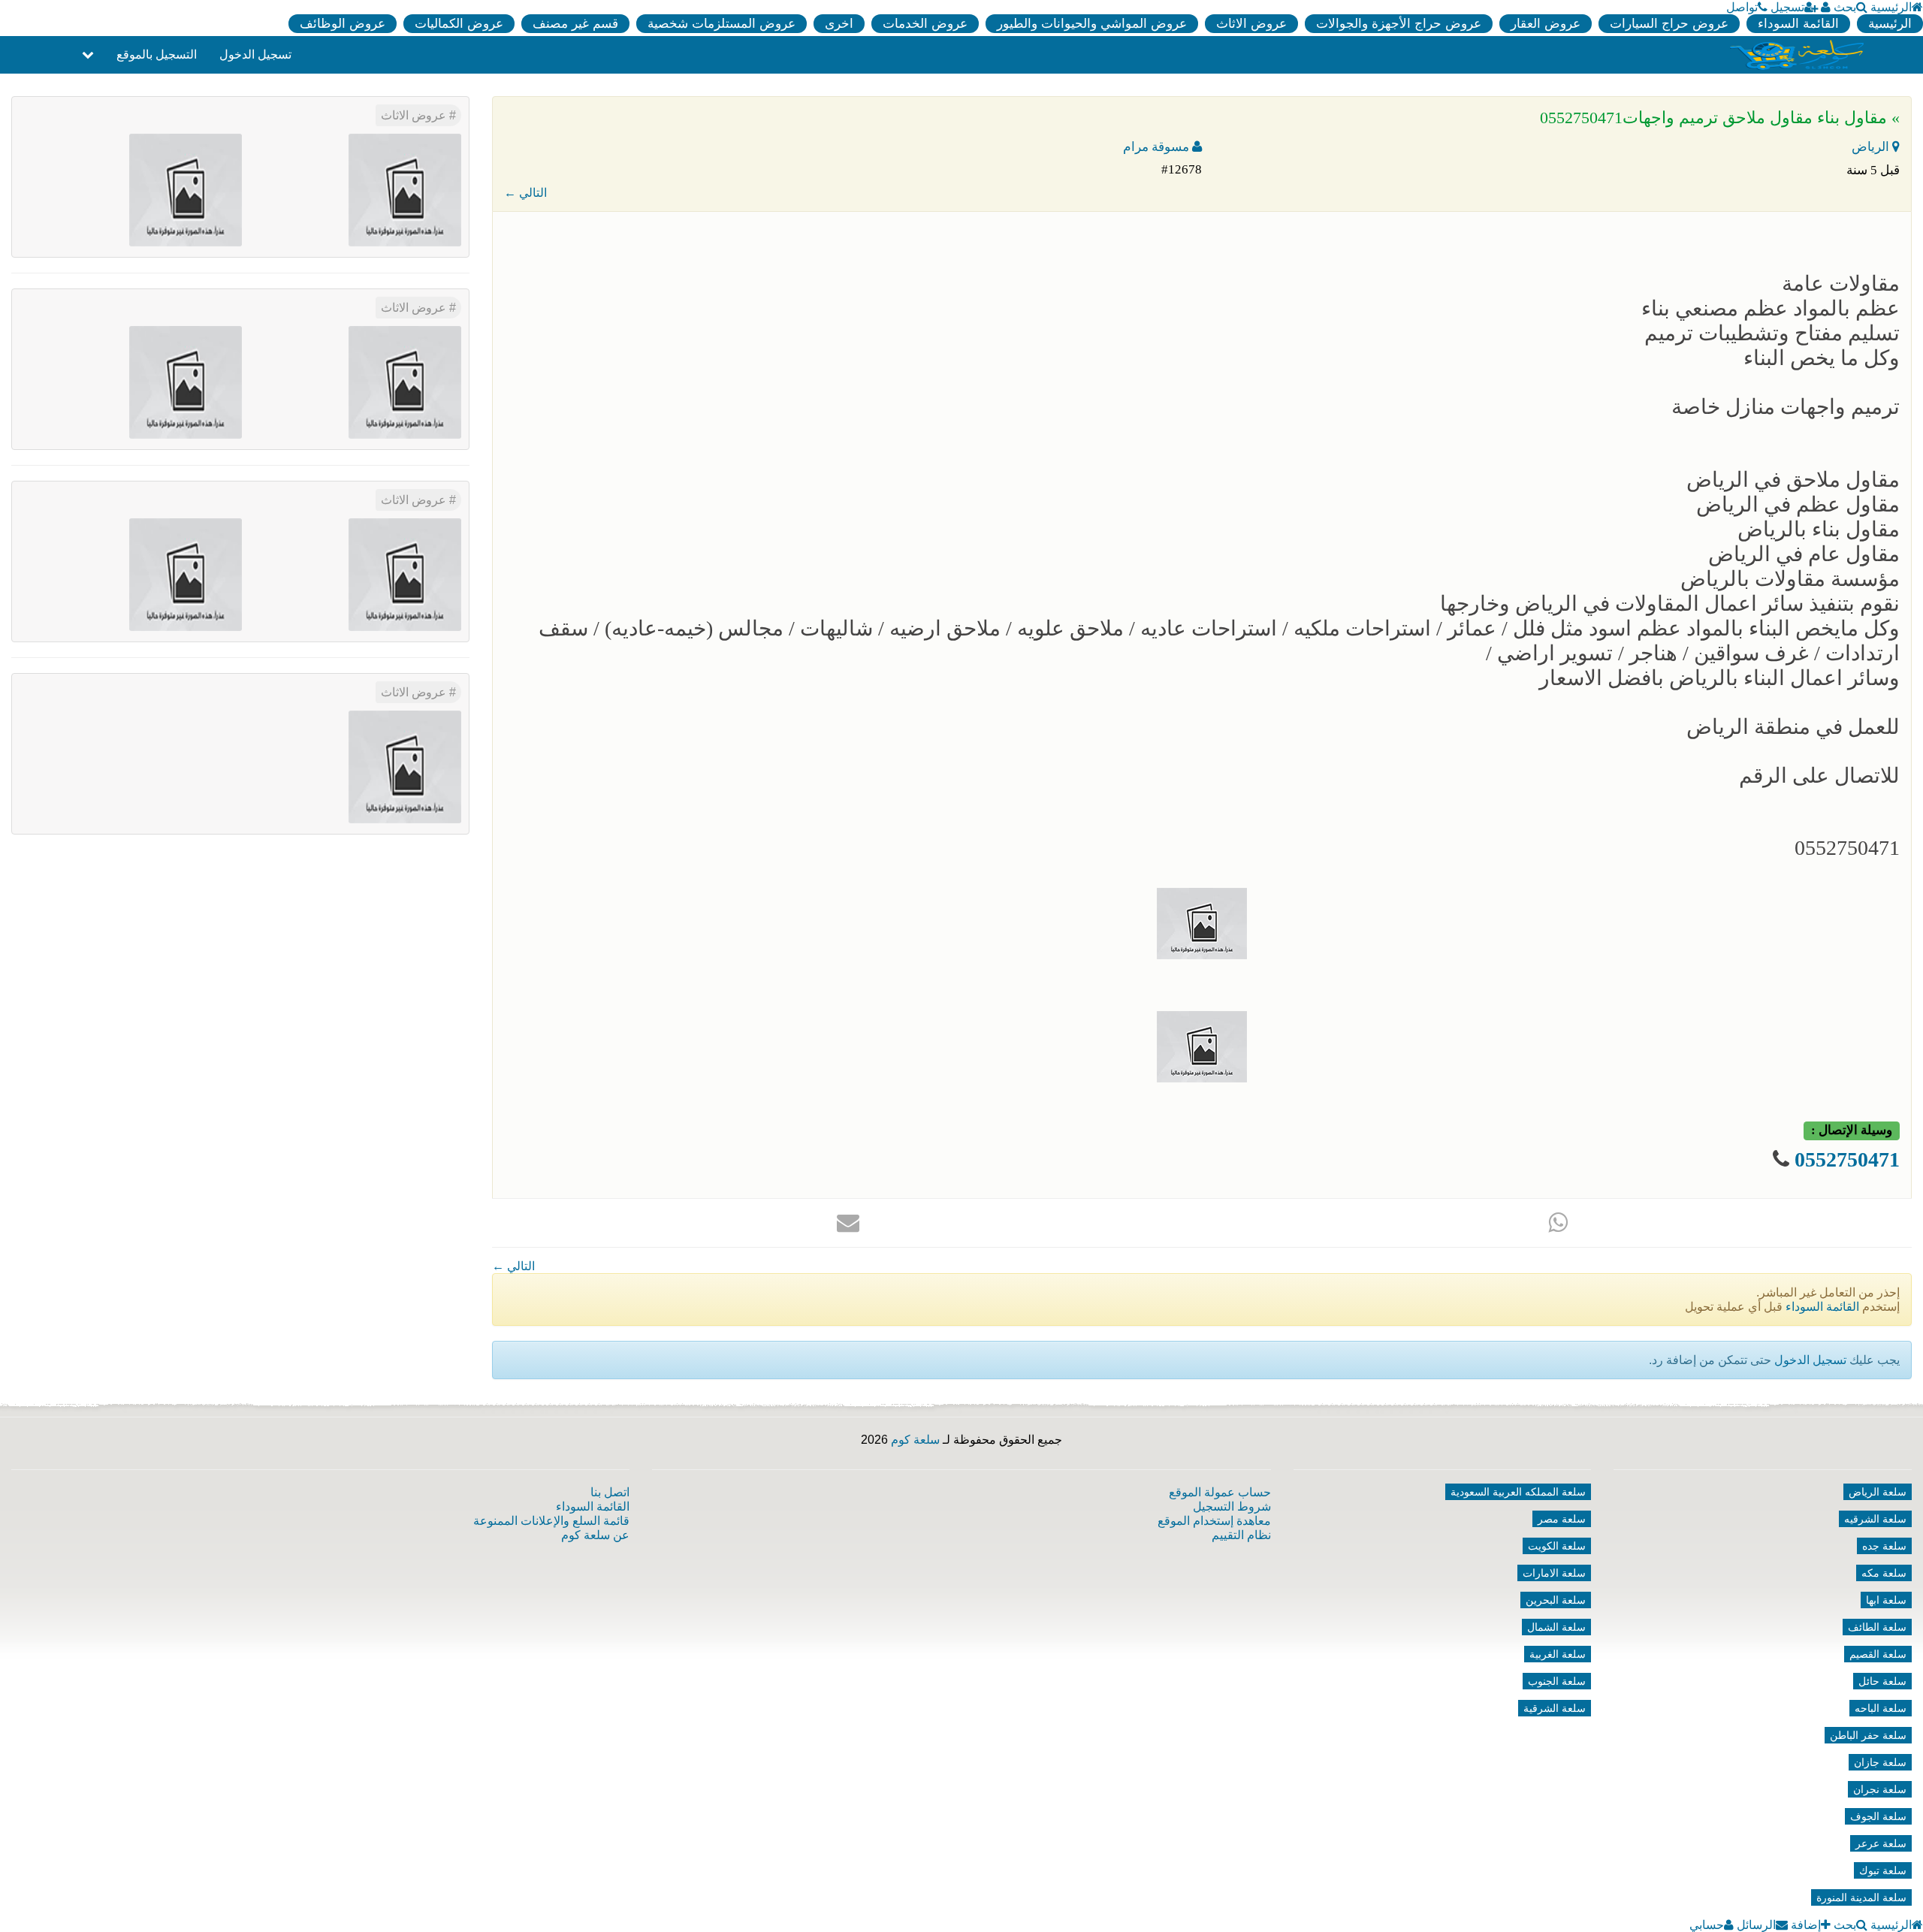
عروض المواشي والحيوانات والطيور (1092, 24)
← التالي (525, 193)
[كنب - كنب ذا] (405, 381)
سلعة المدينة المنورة (1861, 1897)
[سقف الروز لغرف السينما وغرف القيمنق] (405, 766)
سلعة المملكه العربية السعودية (1518, 1492)
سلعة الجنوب (1557, 1681)
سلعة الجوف (1878, 1816)
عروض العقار (1546, 24)
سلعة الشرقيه (1875, 1519)
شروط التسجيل (1232, 1506)
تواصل (1742, 7)
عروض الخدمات (925, 24)
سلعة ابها (1886, 1600)
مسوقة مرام (1158, 147)
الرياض (1872, 147)
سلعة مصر (1562, 1519)
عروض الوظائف (343, 24)
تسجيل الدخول (255, 54)
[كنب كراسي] (186, 574)
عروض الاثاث (1251, 24)
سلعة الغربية (1558, 1654)
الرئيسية (1891, 7)
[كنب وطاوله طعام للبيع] (405, 574)
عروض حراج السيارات (1669, 24)
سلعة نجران (1880, 1789)
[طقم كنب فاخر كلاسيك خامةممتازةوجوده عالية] (405, 189)
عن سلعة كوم (595, 1535)
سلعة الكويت (1557, 1546)
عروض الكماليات (459, 24)
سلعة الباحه (1881, 1708)
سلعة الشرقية (1555, 1708)
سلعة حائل (1882, 1681)
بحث (1845, 7)
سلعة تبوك (1883, 1870)
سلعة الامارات (1554, 1573)
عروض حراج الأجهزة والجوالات (1399, 24)
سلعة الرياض (1878, 1492)
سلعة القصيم (1878, 1654)
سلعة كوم (915, 1440)
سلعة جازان (1880, 1762)
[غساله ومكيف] (186, 381)
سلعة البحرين (1556, 1600)
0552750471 (1847, 1159)
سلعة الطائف (1877, 1627)
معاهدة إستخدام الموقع (1214, 1521)
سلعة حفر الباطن (1868, 1735)
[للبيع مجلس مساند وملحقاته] (186, 189)
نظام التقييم (1241, 1535)
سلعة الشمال (1556, 1627)
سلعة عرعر (1881, 1843)
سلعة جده (1884, 1546)
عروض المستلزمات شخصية (722, 24)
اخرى (839, 24)
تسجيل (1787, 7)
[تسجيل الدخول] (1826, 7)
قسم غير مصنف (575, 24)
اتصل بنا (610, 1492)
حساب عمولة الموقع (1220, 1492)
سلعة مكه (1884, 1573)
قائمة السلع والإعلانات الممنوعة (551, 1521)
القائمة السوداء (1798, 24)
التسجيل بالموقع (157, 54)
